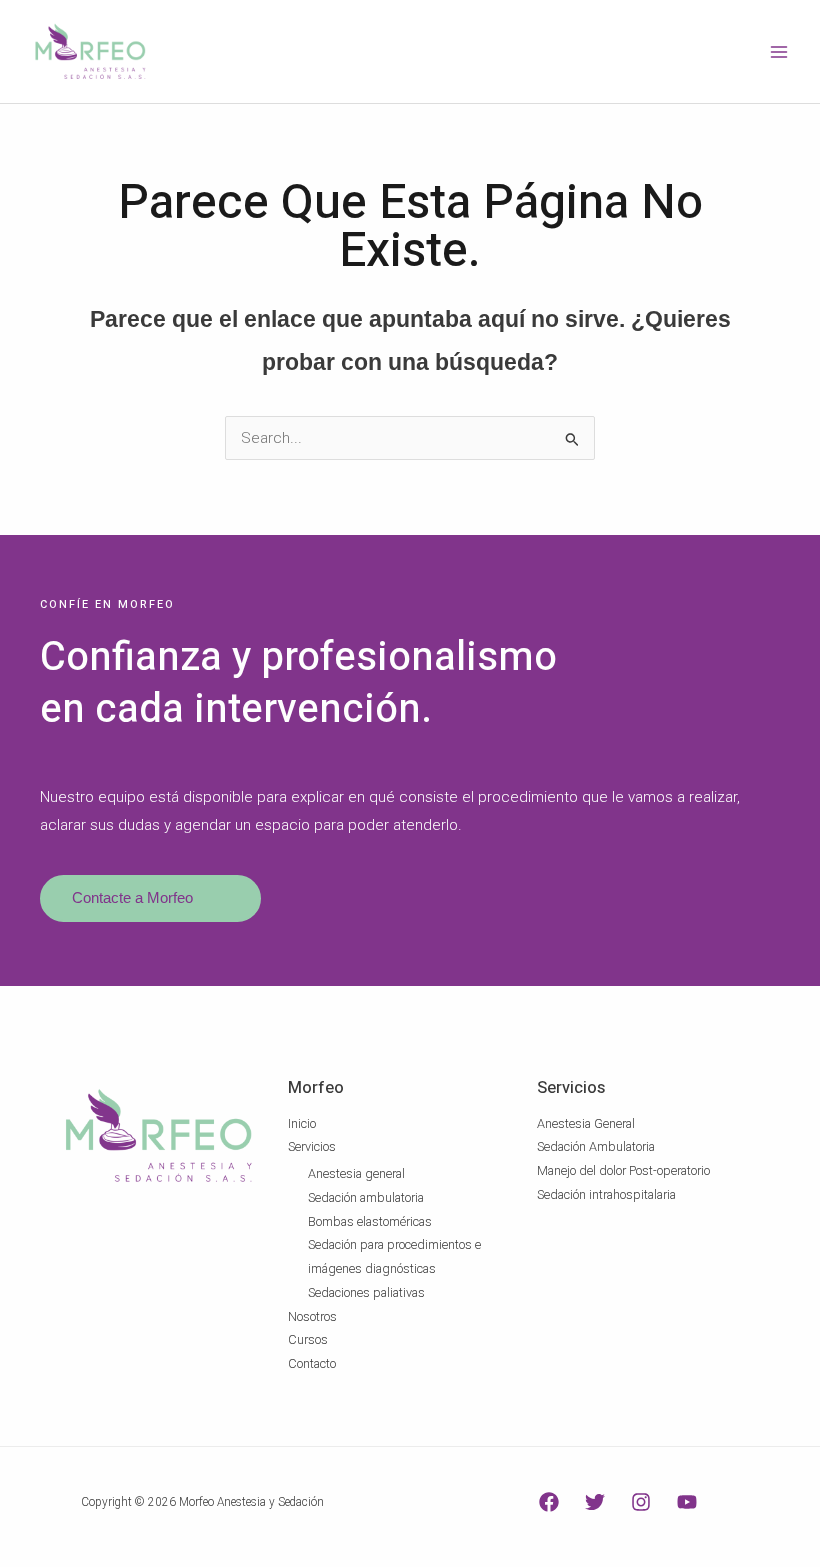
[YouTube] (687, 1502)
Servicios (312, 1146)
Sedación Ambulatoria (596, 1146)
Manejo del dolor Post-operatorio (623, 1170)
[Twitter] (595, 1502)
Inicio (302, 1123)
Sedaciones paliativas (366, 1292)
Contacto (312, 1363)
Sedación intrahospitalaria (606, 1194)
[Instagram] (641, 1502)
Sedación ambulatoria (366, 1197)
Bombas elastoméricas (370, 1221)
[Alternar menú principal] (779, 52)
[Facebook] (549, 1502)
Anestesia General (586, 1123)
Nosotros (312, 1316)
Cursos (308, 1339)
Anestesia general (356, 1173)
